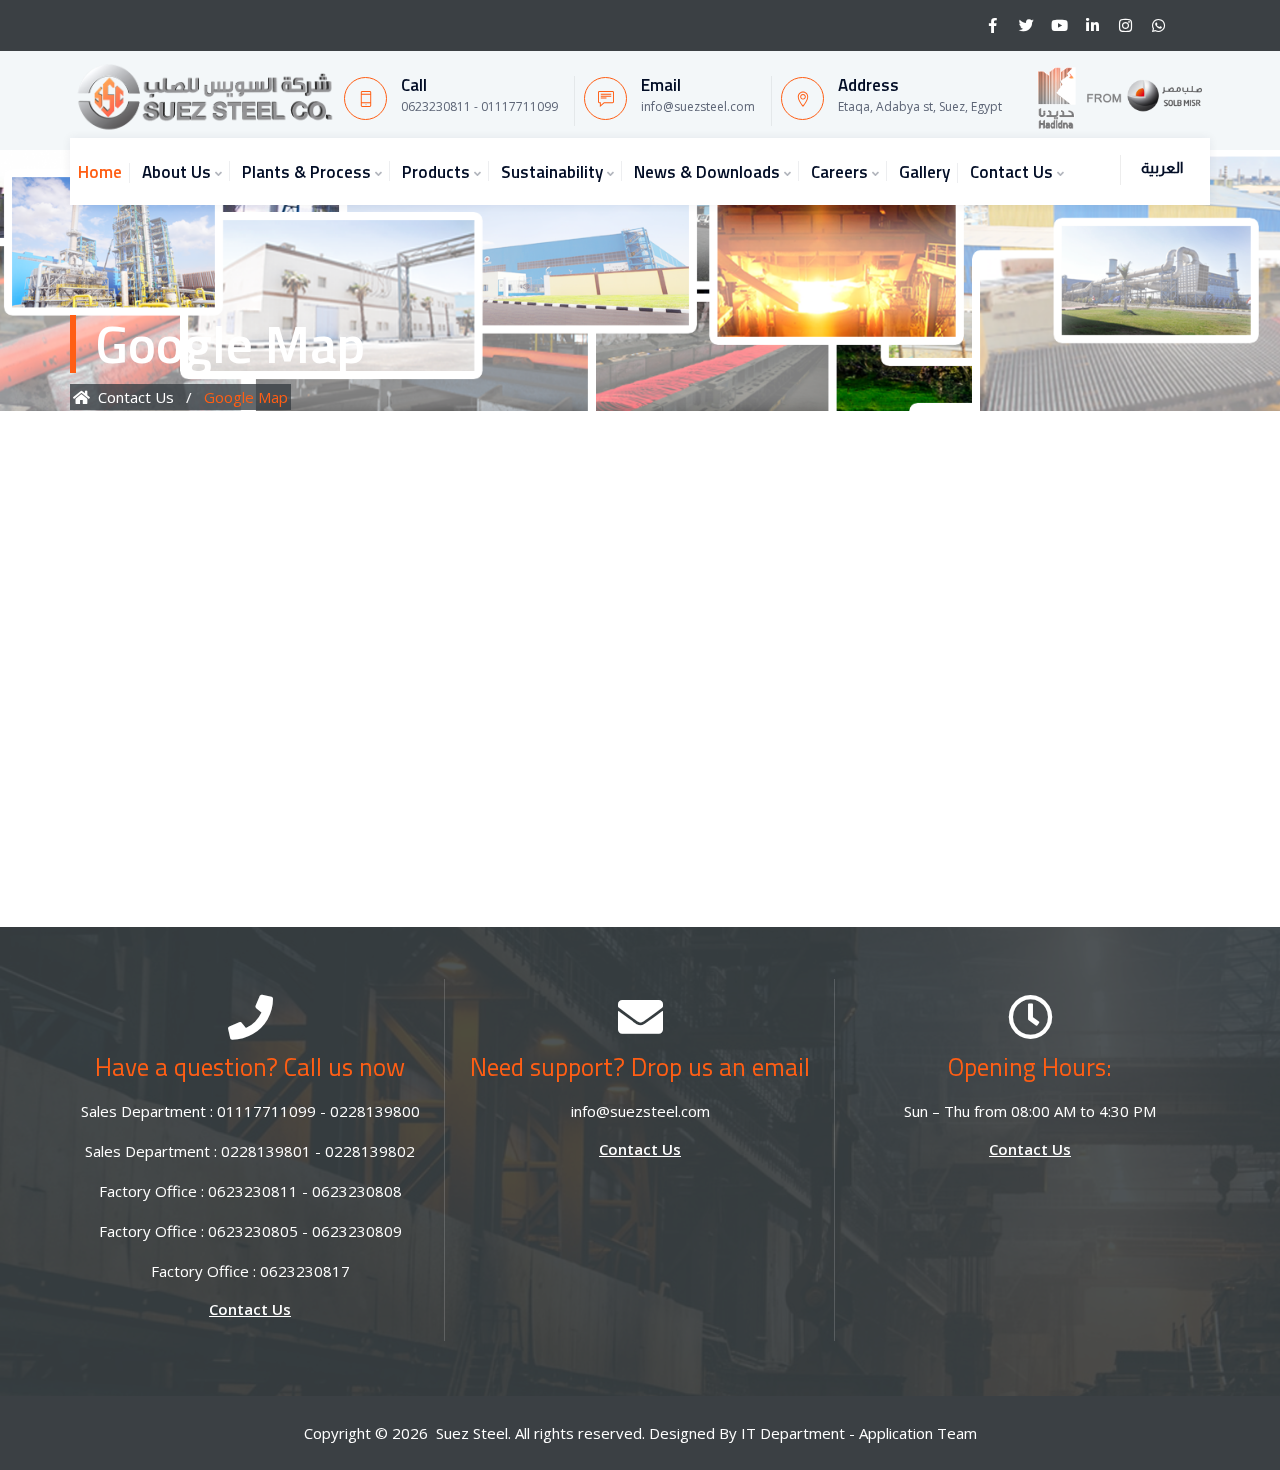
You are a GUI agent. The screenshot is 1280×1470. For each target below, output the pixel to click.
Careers (839, 172)
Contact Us (1011, 172)
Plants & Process (306, 172)
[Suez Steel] (204, 97)
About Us (176, 172)
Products (436, 172)
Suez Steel (472, 1433)
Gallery (924, 172)
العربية (1162, 167)
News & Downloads (707, 172)
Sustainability (552, 172)
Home (100, 172)
